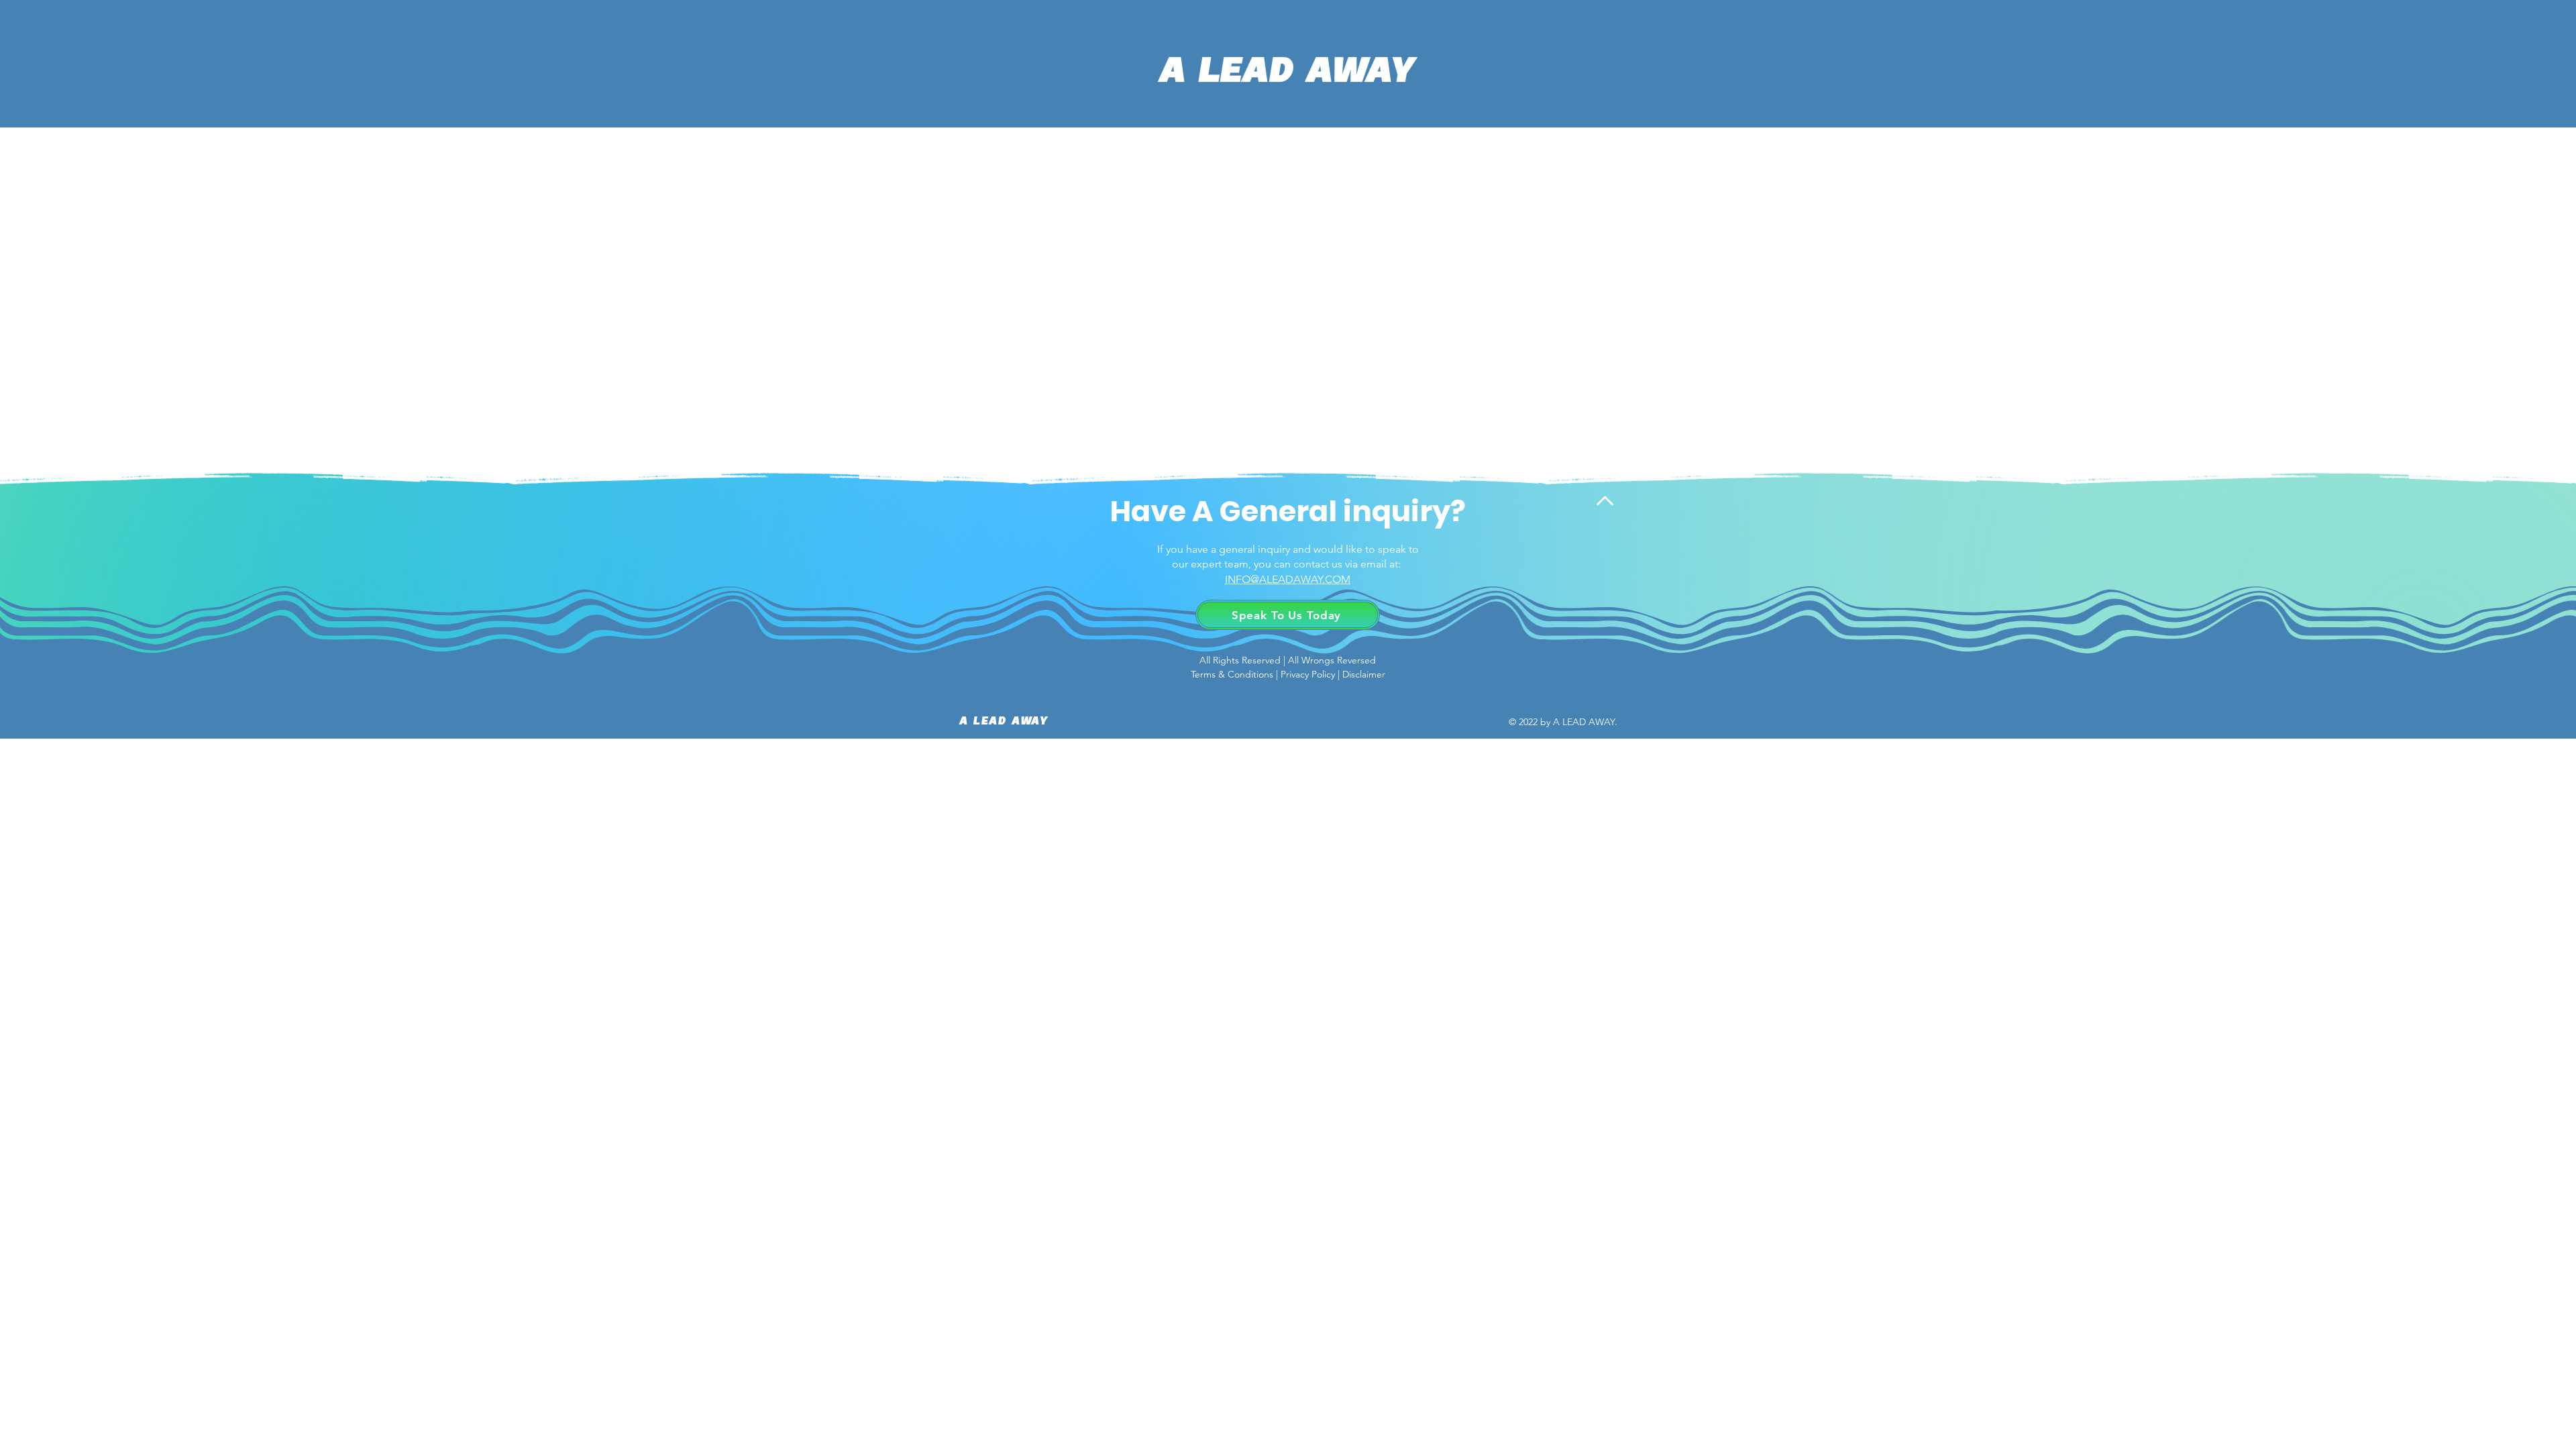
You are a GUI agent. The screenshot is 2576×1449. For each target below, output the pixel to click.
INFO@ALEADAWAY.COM (1288, 579)
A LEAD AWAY (1004, 722)
